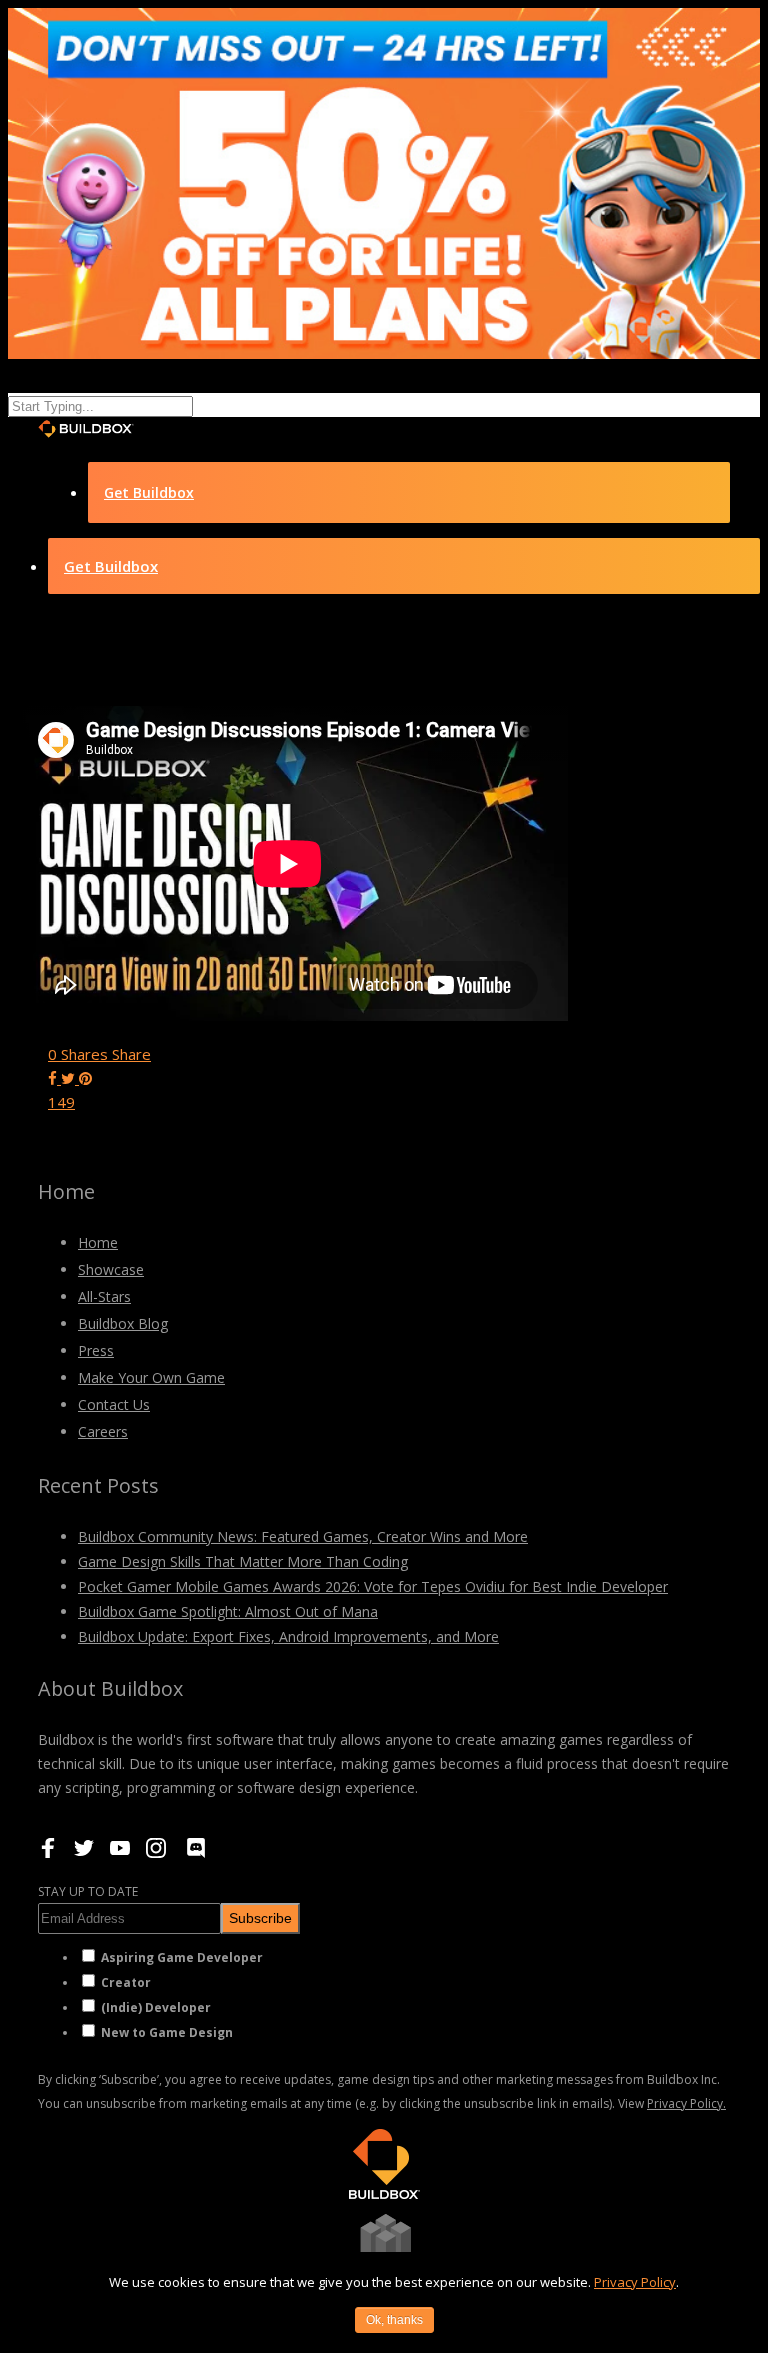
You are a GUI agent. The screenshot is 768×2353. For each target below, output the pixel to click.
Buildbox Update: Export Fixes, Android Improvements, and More (288, 1636)
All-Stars (104, 1296)
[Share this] (54, 1078)
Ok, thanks (394, 2320)
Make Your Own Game (151, 1377)
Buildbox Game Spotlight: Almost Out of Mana (228, 1611)
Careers (103, 1431)
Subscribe (260, 1918)
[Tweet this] (70, 1078)
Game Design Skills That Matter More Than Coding (243, 1561)
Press (96, 1350)
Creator (126, 1982)
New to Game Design (167, 2032)
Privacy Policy (635, 2282)
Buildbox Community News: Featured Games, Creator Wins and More (303, 1536)
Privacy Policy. (686, 2103)
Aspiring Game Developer (182, 1957)
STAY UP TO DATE (88, 1891)
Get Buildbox (149, 492)
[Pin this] (85, 1078)
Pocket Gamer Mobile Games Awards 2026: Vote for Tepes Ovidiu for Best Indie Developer (373, 1586)
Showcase (111, 1269)
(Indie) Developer (156, 2007)
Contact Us (114, 1404)
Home (98, 1242)
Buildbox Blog (123, 1323)
